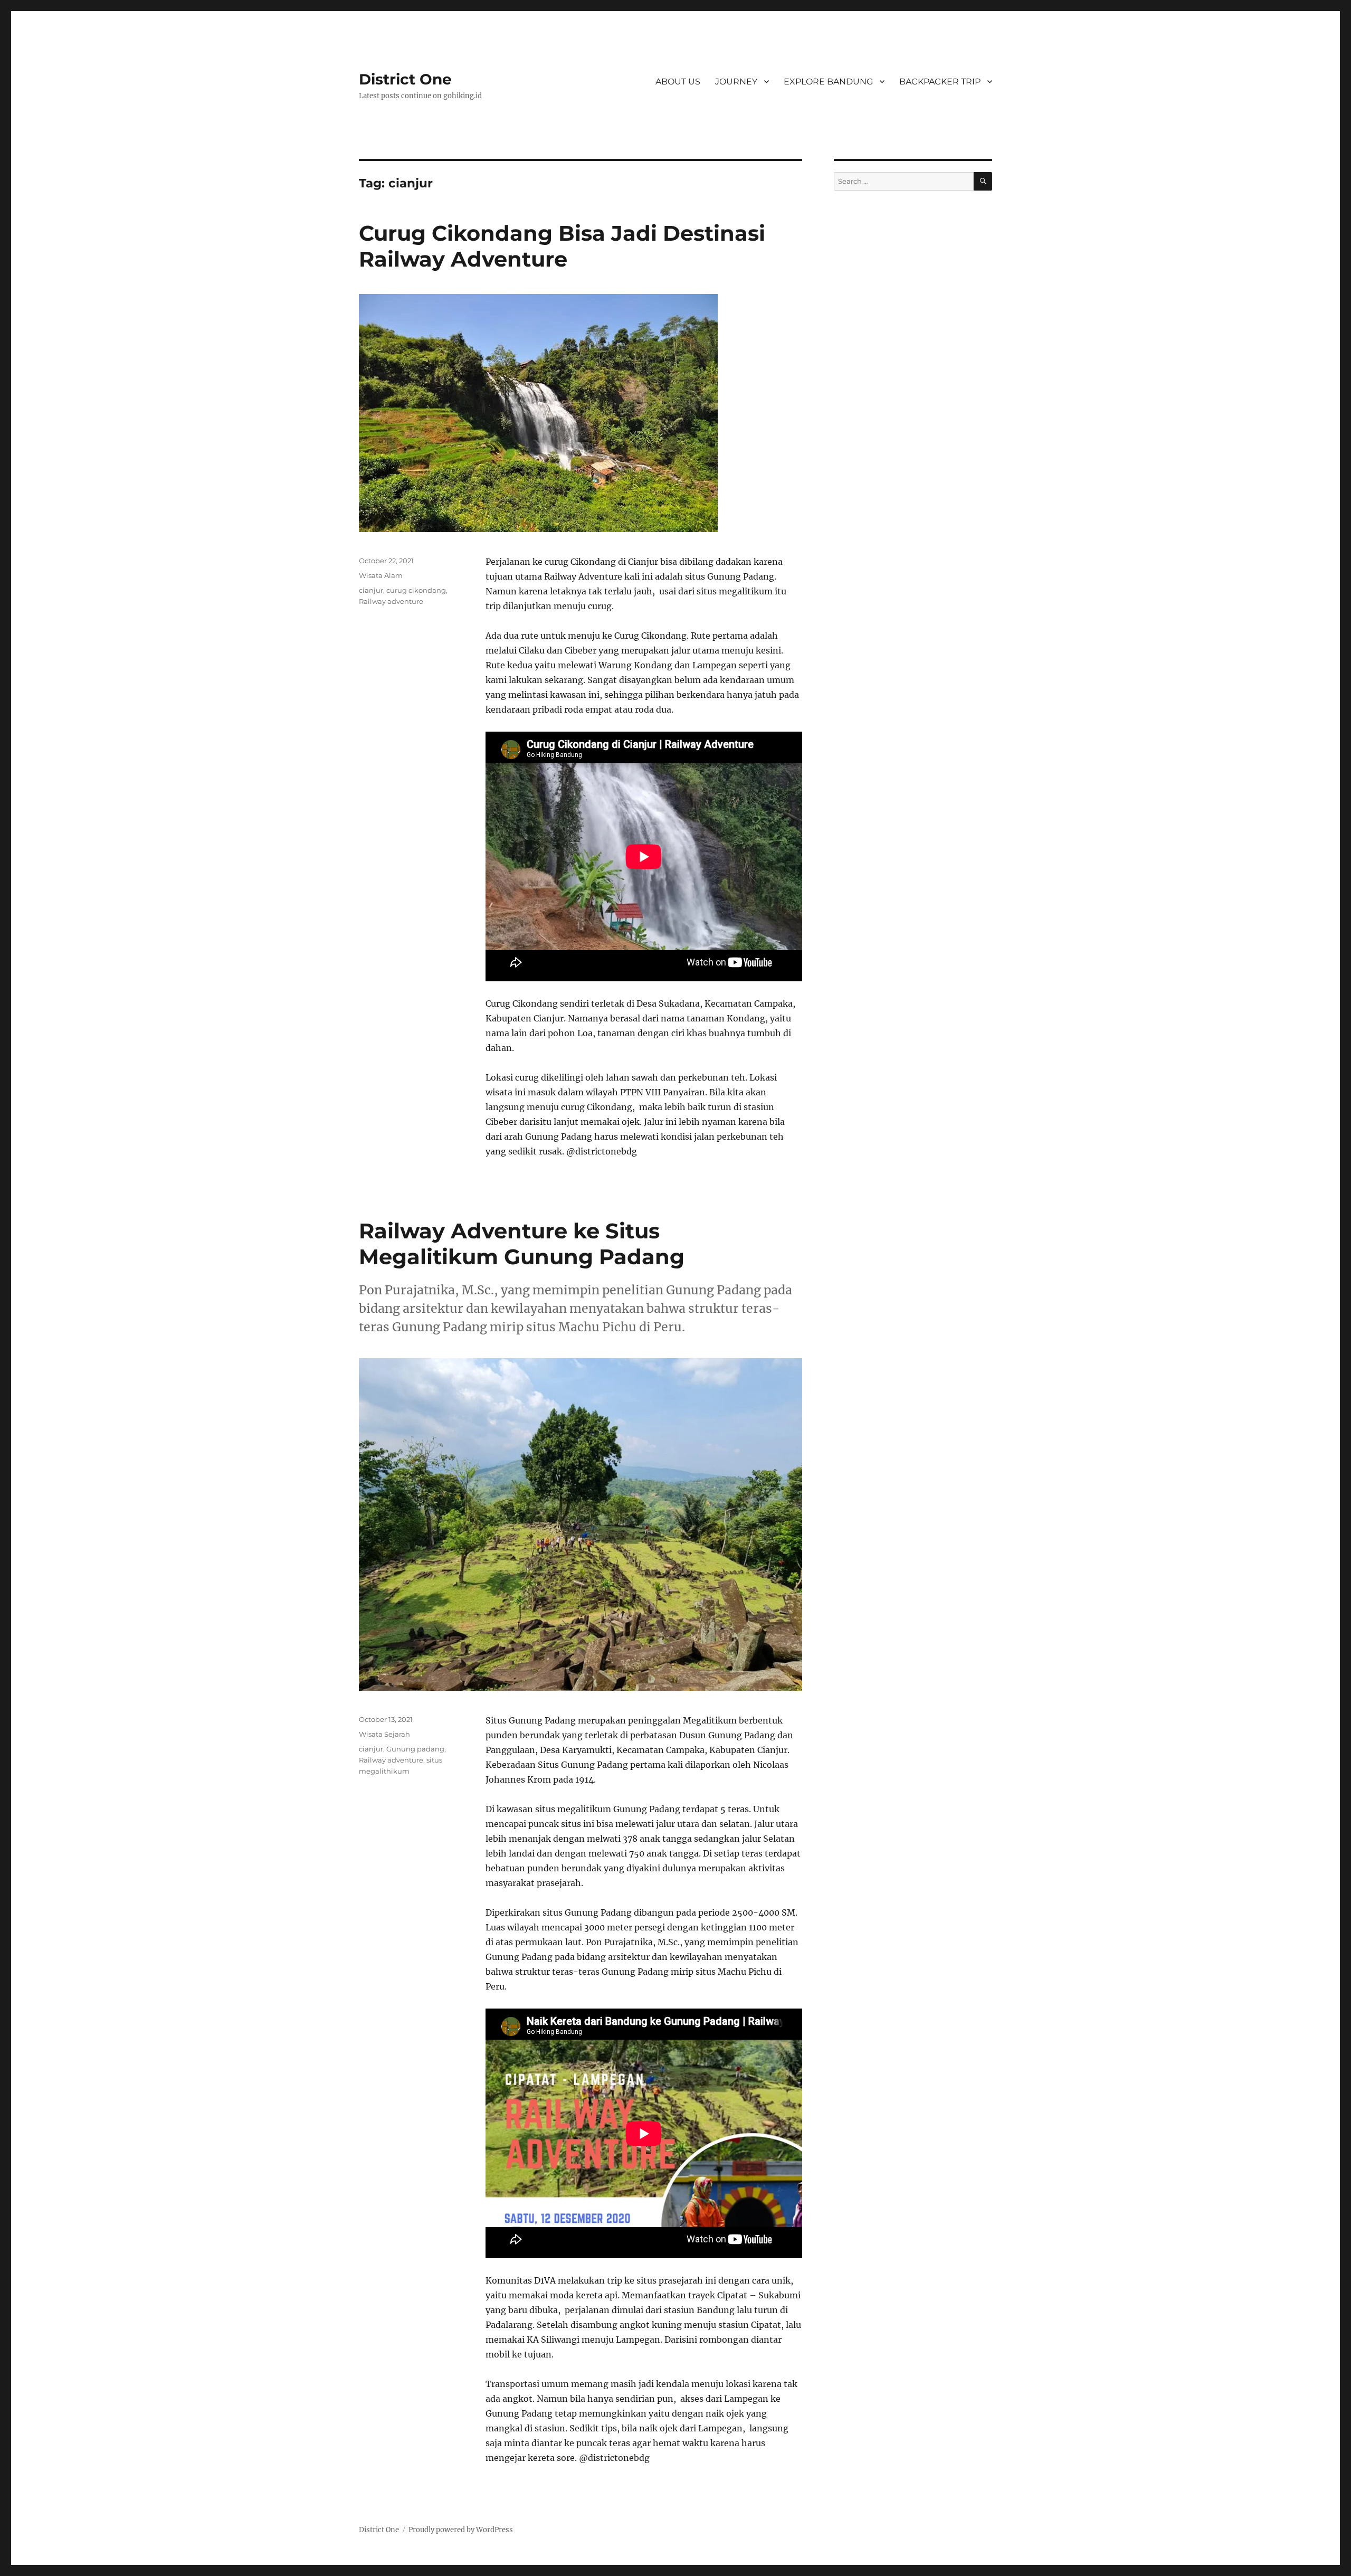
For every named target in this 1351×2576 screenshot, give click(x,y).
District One (405, 79)
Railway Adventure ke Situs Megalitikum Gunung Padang (522, 1244)
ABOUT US (678, 82)
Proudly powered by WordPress (461, 2530)
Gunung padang (415, 1749)
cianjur (371, 590)
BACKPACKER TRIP (940, 82)
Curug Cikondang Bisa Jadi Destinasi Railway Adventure (562, 246)
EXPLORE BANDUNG (828, 82)
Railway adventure (391, 601)
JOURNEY (736, 82)
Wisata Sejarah (384, 1734)
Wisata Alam (381, 575)
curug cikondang (416, 590)
